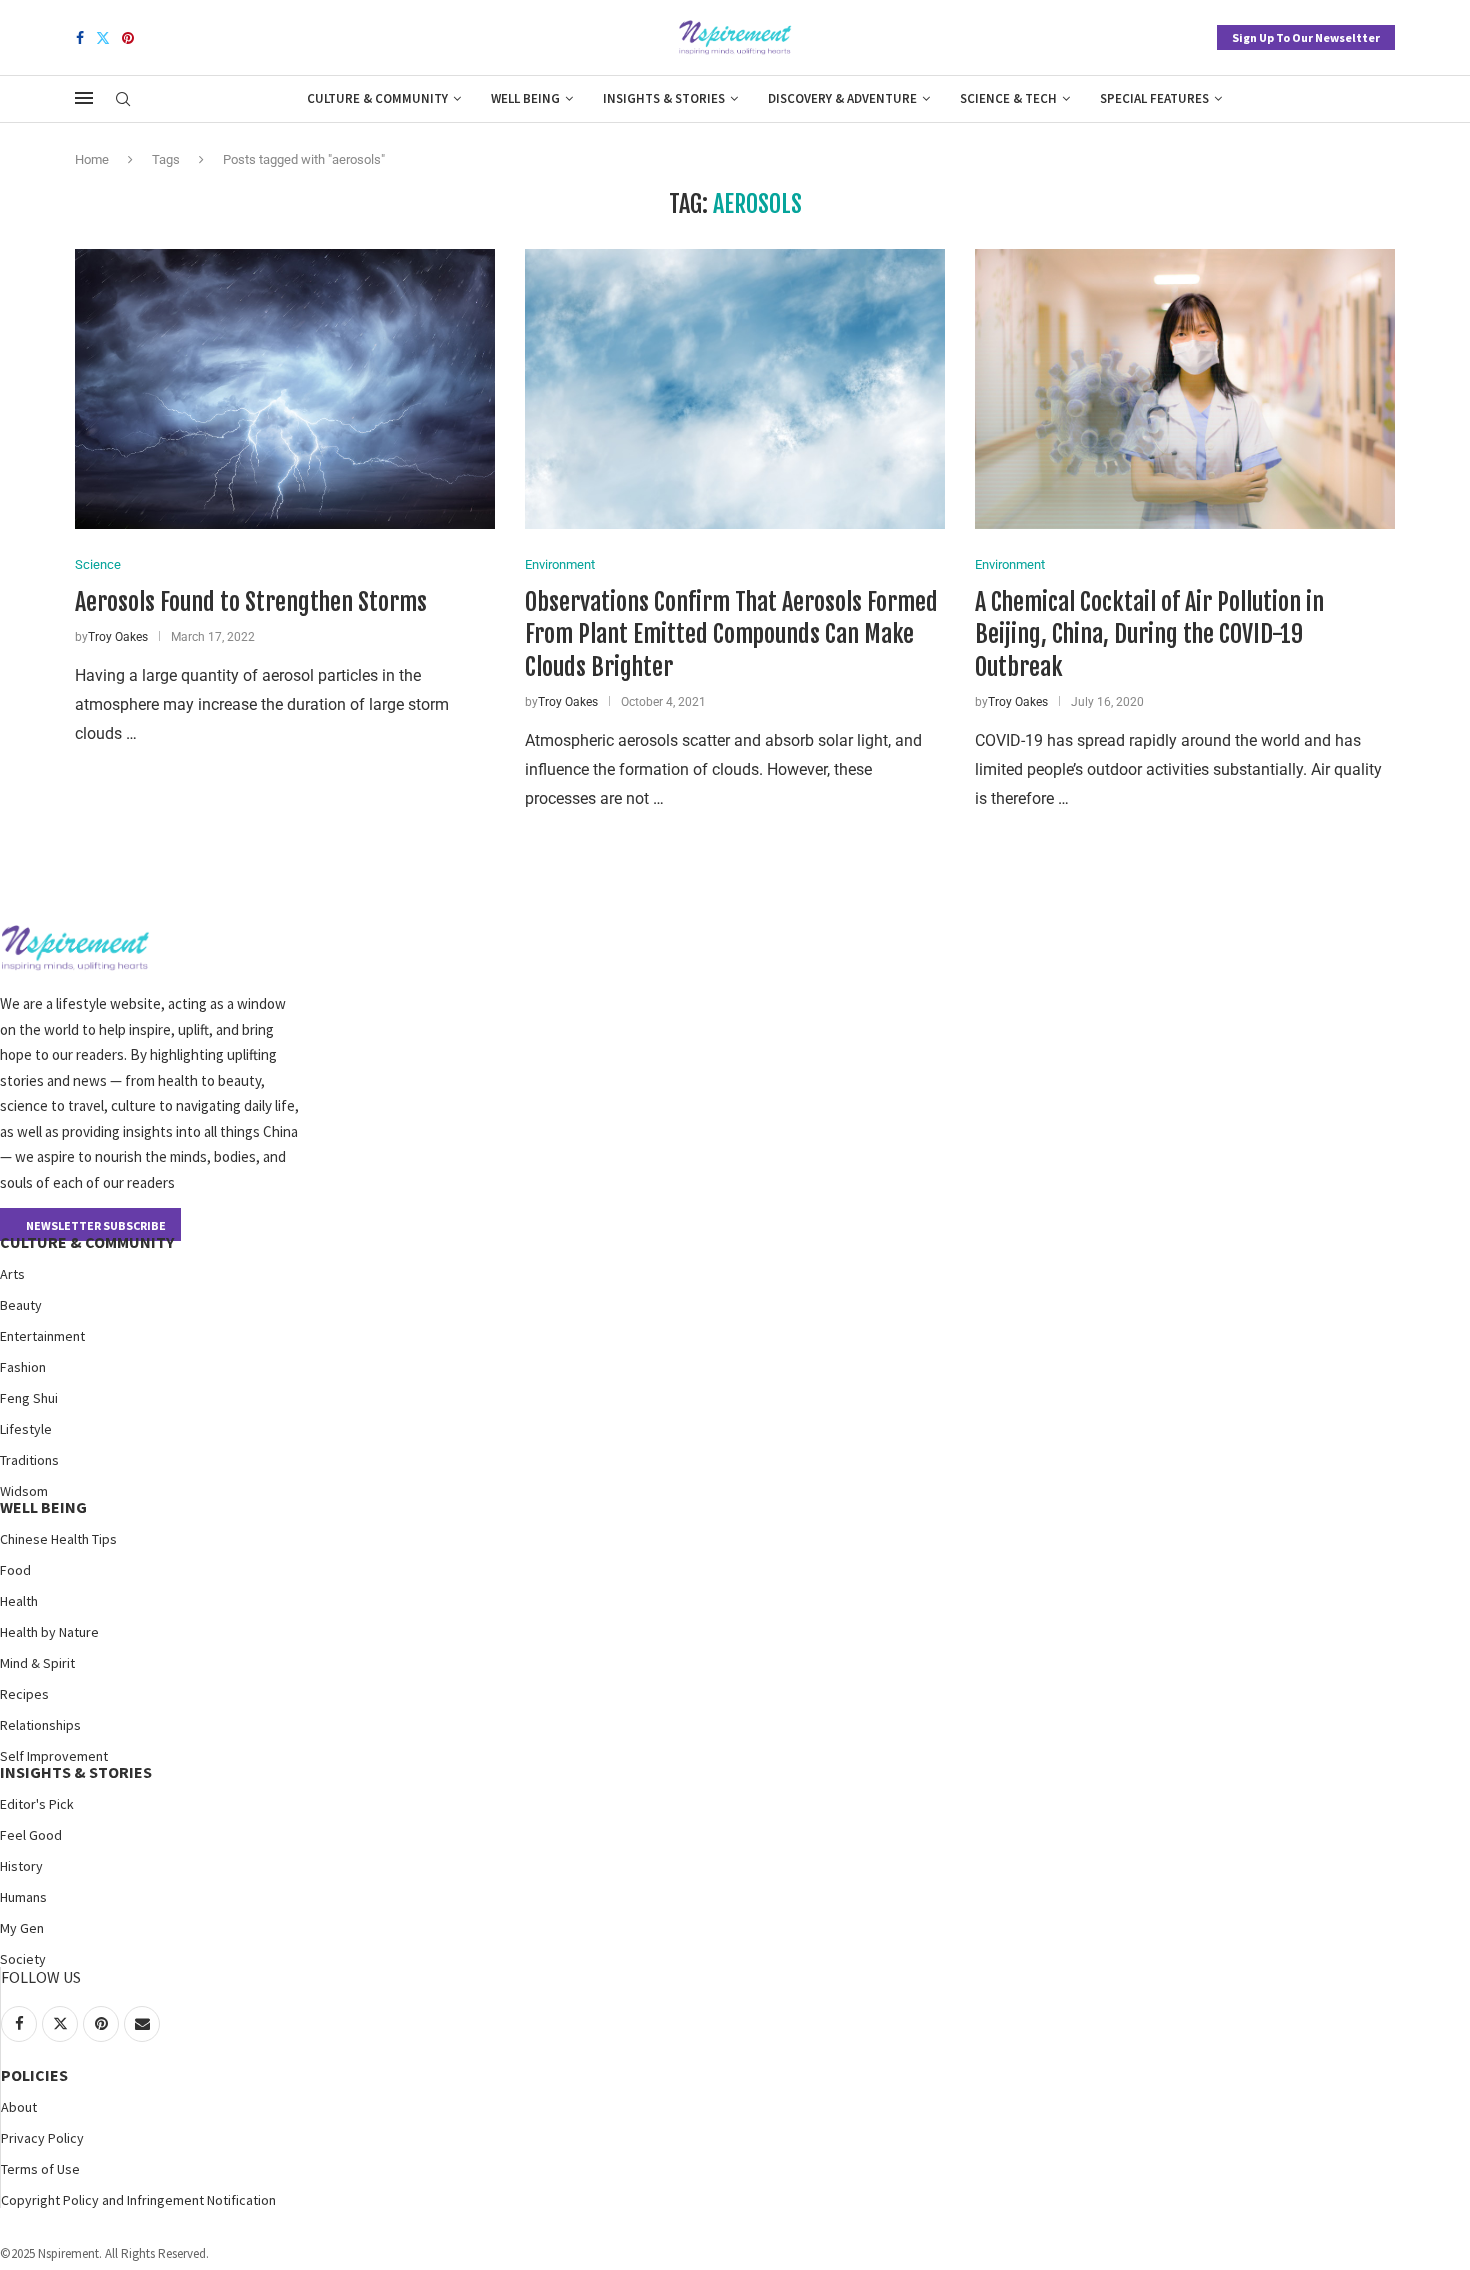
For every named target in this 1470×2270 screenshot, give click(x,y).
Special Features (1154, 98)
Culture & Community (377, 98)
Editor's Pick (37, 1804)
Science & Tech (1008, 98)
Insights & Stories (664, 98)
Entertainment (42, 1336)
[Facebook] (80, 38)
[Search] (123, 100)
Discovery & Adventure (842, 98)
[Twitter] (103, 38)
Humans (23, 1897)
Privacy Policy (42, 2138)
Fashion (23, 1367)
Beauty (21, 1305)
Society (23, 1959)
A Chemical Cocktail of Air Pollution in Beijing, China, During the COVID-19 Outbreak (1149, 634)
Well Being (525, 98)
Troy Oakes (118, 637)
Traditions (29, 1460)
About (19, 2107)
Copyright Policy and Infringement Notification (138, 2200)
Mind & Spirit (37, 1663)
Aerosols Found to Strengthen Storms (251, 602)
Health (19, 1601)
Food (15, 1570)
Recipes (24, 1694)
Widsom (24, 1491)
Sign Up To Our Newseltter (1306, 37)
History (21, 1866)
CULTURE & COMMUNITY (87, 1242)
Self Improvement (54, 1756)
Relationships (40, 1725)
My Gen (22, 1928)
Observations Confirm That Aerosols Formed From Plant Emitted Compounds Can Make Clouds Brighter (731, 634)
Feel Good (31, 1835)
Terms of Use (40, 2169)
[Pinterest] (128, 38)
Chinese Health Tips (58, 1539)
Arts (12, 1274)
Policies (34, 2075)
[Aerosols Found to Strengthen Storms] (285, 389)
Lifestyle (26, 1429)
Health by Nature (49, 1632)
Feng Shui (29, 1398)
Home (92, 159)
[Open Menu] (84, 98)
